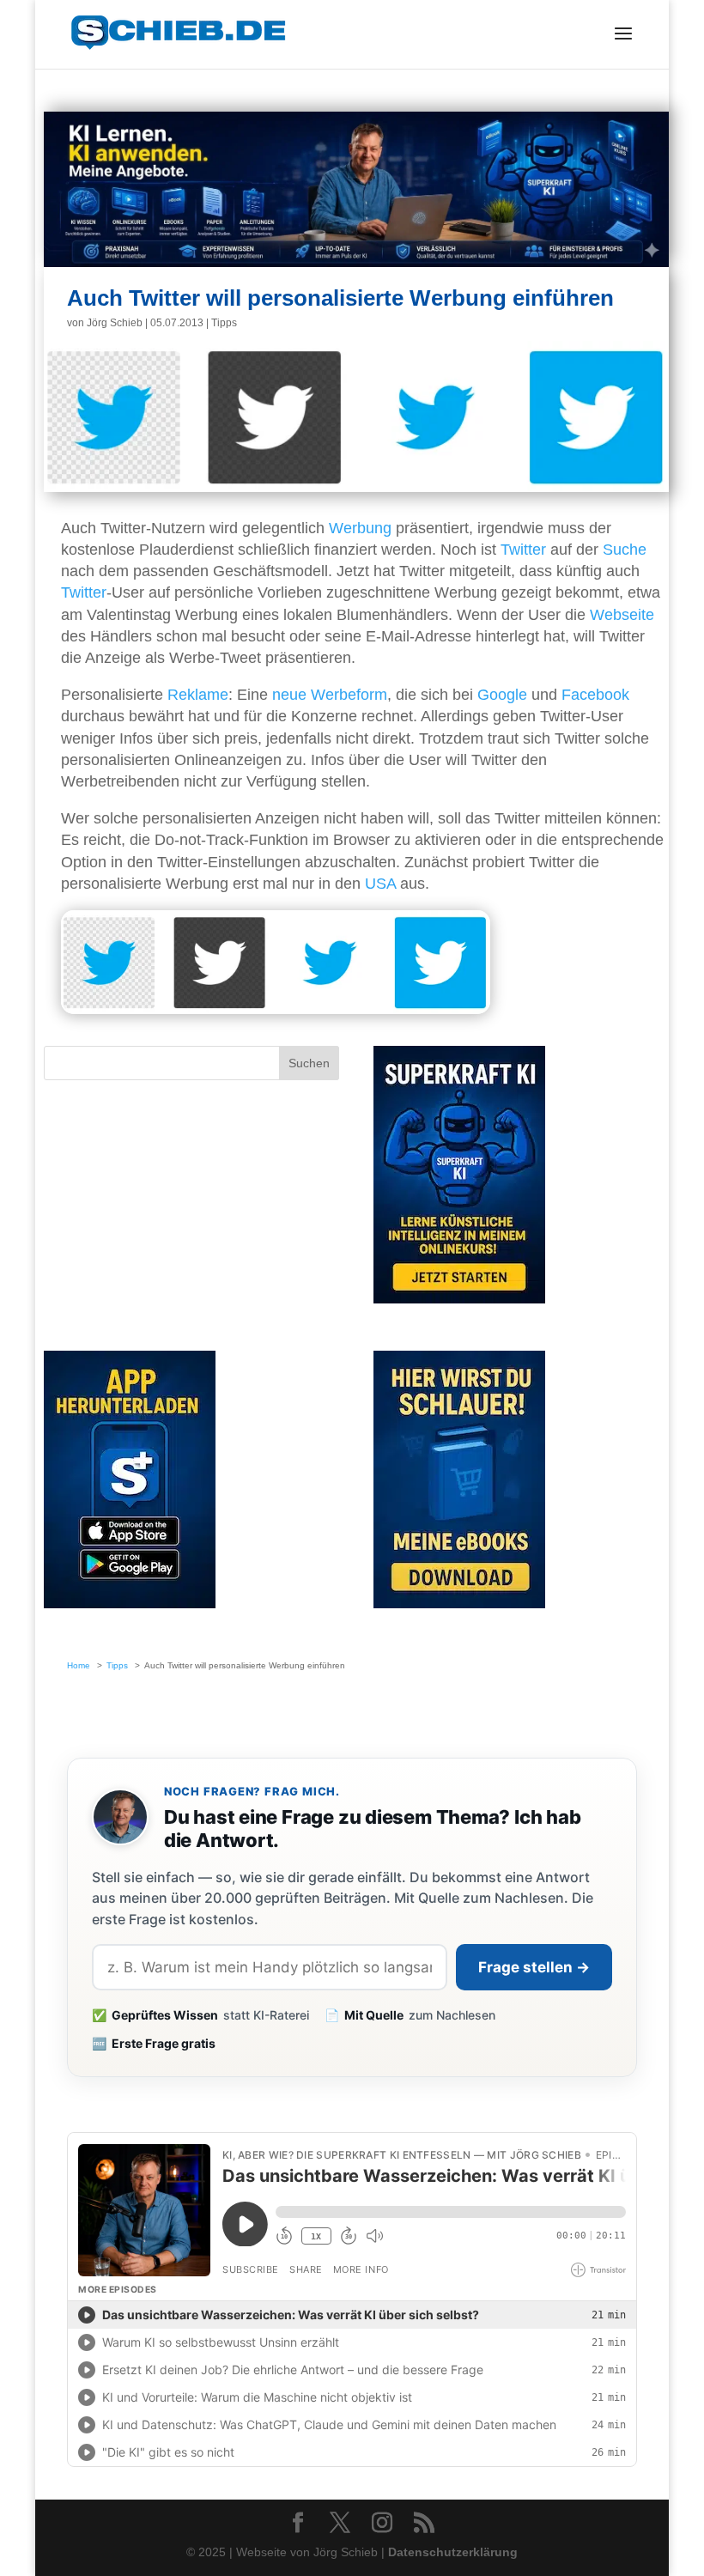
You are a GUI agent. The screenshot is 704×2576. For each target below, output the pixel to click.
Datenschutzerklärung (453, 2552)
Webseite (622, 615)
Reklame (198, 695)
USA (380, 884)
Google (502, 695)
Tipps (224, 323)
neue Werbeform (330, 695)
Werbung (360, 528)
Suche (625, 550)
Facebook (595, 695)
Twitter (523, 550)
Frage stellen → (534, 1967)
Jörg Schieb (115, 323)
